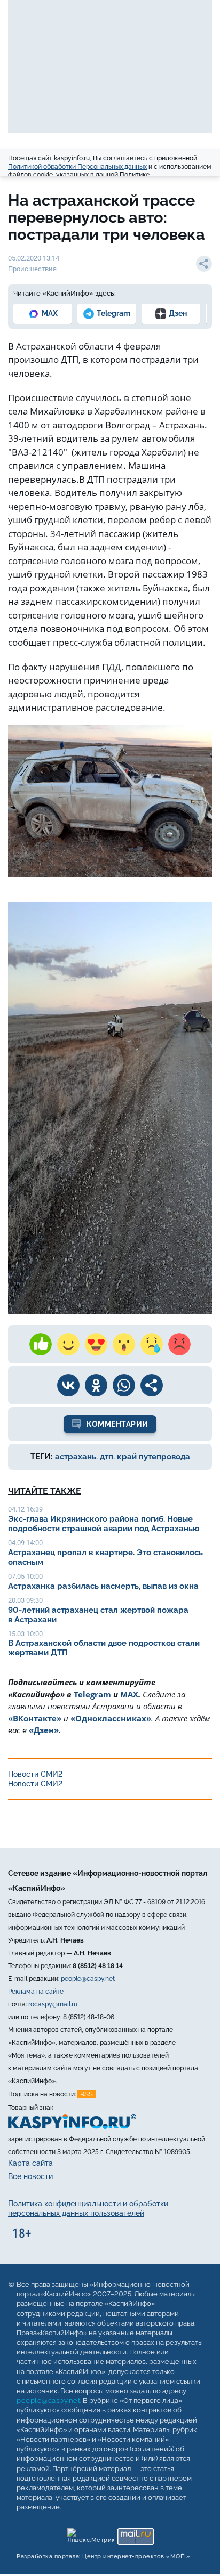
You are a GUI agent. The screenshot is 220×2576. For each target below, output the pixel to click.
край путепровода (154, 1457)
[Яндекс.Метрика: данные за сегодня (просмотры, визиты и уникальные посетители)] (91, 2534)
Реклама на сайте (36, 1992)
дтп (107, 1457)
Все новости (30, 2176)
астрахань (76, 1457)
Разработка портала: (103, 2557)
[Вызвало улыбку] (68, 1344)
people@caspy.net (88, 1979)
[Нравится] (41, 1344)
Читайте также (45, 1491)
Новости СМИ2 (35, 1774)
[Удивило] (124, 1344)
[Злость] (179, 1344)
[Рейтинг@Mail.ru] (135, 2534)
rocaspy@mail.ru (53, 2004)
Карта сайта (30, 2163)
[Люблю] (96, 1344)
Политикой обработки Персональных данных (77, 167)
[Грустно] (152, 1344)
